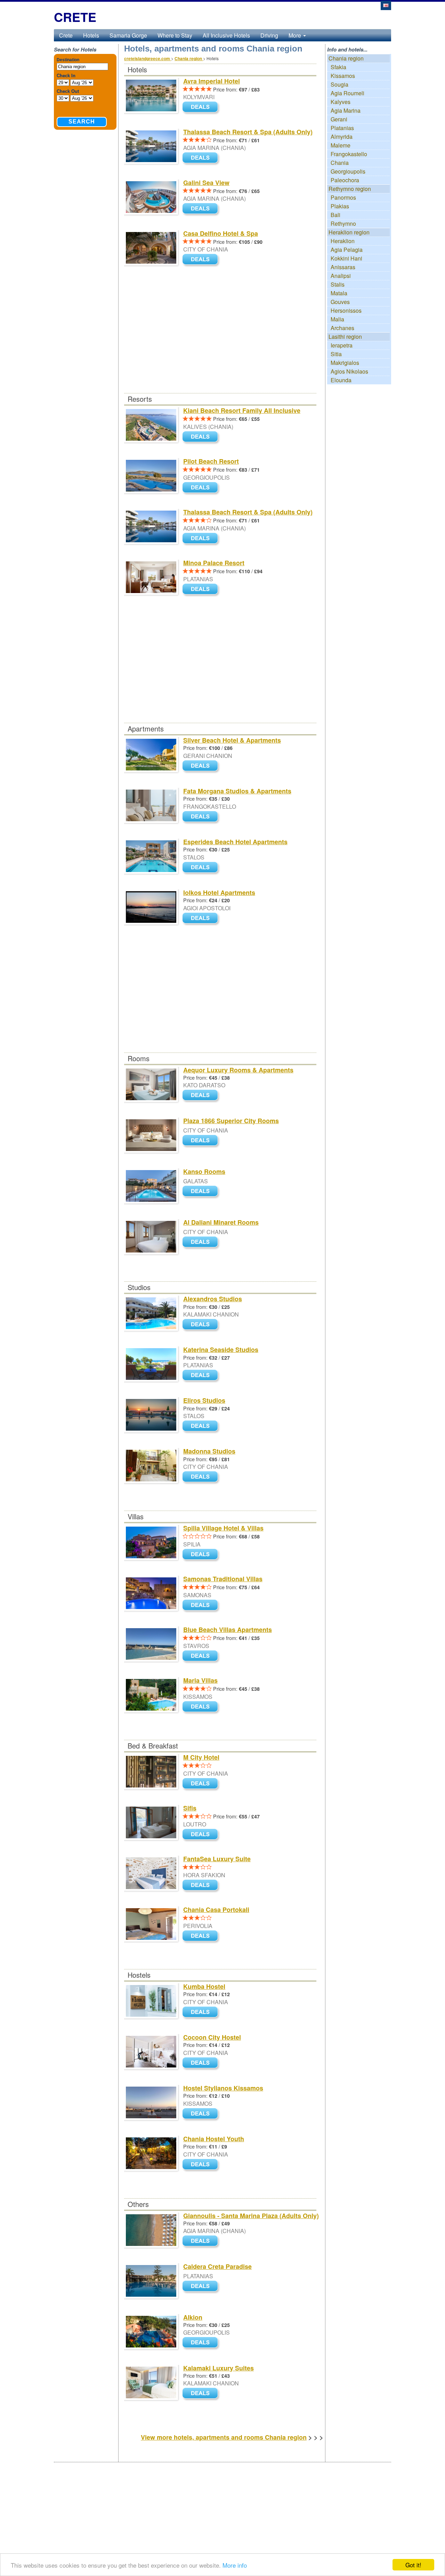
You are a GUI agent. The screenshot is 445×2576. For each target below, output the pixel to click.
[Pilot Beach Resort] (202, 488)
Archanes (342, 328)
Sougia (339, 84)
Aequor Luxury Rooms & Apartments (238, 1070)
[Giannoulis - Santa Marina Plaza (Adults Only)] (202, 2242)
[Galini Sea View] (202, 209)
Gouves (340, 302)
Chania (340, 163)
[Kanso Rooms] (202, 1192)
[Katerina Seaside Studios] (202, 1375)
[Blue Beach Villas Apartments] (202, 1656)
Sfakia (338, 67)
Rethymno (343, 223)
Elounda (341, 380)
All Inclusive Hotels (226, 35)
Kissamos (343, 76)
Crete (66, 35)
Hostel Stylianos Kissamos (223, 2088)
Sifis (190, 1808)
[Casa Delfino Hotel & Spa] (202, 260)
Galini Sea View (206, 183)
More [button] (296, 35)
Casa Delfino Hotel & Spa (221, 233)
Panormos (343, 197)
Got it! (413, 2565)
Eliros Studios (204, 1400)
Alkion (193, 2317)
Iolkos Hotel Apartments (219, 893)
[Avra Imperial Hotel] (202, 108)
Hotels (91, 35)
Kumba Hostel (204, 1986)
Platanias (342, 128)
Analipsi (341, 276)
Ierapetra (342, 345)
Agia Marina (346, 110)
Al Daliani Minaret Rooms (221, 1222)
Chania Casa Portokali (216, 1910)
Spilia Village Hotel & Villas (223, 1528)
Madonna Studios (209, 1451)
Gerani (339, 119)
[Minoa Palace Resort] (202, 589)
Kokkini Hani (346, 258)
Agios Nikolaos (349, 371)
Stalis (338, 284)
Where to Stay (175, 35)
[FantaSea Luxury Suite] (202, 1885)
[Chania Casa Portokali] (202, 1936)
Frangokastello (349, 154)
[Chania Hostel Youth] (202, 2165)
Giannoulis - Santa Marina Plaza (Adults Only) (251, 2216)
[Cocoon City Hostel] (202, 2063)
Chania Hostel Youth (214, 2139)
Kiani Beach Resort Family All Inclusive (242, 410)
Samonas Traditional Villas (223, 1579)
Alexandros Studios (213, 1299)
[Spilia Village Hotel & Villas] (202, 1555)
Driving (269, 35)
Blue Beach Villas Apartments (228, 1630)
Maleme (341, 145)
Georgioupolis (348, 171)
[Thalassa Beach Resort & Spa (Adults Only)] (202, 158)
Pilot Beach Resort (211, 461)
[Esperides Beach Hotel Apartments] (202, 868)
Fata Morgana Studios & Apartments (237, 791)
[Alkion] (202, 2343)
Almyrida (342, 137)
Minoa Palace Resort (214, 563)
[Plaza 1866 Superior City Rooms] (202, 1141)
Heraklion (343, 241)
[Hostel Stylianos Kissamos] (202, 2114)
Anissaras (343, 267)
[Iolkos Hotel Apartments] (202, 918)
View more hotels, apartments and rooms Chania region (224, 2437)
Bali (335, 215)
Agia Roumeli (347, 93)
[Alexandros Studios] (202, 1325)
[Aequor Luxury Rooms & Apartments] (202, 1096)
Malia (337, 319)
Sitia (336, 354)
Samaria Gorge (128, 35)
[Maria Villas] (202, 1707)
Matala (339, 293)
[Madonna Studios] (202, 1477)
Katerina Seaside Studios (221, 1350)
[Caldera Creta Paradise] (202, 2287)
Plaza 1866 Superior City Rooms (231, 1121)
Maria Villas (200, 1680)
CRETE (75, 17)
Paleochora (345, 180)
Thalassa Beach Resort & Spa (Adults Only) (248, 132)
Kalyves (341, 102)
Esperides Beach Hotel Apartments (235, 842)
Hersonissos (346, 310)
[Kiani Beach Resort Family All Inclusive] (202, 437)
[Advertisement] (220, 342)
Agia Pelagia (347, 250)
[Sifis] (202, 1835)
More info (235, 2565)
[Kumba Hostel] (202, 2012)
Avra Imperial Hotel (212, 81)
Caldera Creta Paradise (217, 2266)
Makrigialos (345, 363)
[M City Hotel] (202, 1784)
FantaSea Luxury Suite (217, 1859)
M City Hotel (201, 1757)
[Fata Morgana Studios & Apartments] (202, 817)
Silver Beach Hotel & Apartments (232, 740)
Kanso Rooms (204, 1171)
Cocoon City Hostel (212, 2037)
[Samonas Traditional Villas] (202, 1605)
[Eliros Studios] (202, 1426)
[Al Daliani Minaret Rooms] (202, 1243)
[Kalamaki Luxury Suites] (202, 2394)
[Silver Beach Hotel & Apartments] (202, 766)
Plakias (340, 206)
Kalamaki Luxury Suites (219, 2368)
